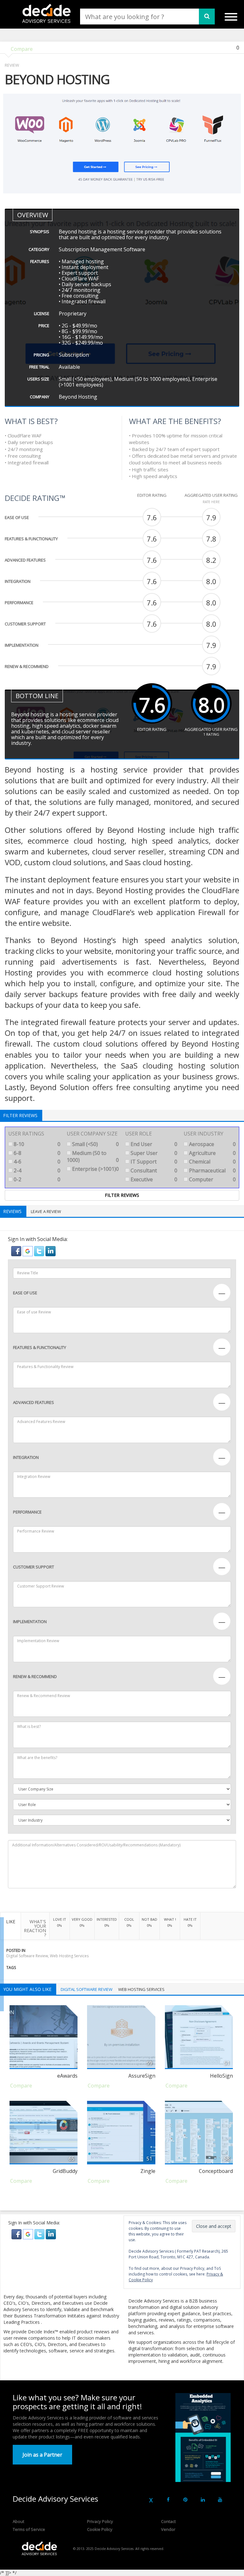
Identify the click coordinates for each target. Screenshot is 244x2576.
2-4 (36, 1170)
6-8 (36, 1153)
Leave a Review (46, 1211)
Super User (153, 1153)
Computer (212, 1179)
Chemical (212, 1162)
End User (153, 1144)
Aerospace (212, 1144)
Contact (168, 2521)
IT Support (153, 1162)
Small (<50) (95, 1144)
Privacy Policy (100, 2521)
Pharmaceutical (212, 1170)
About (18, 2521)
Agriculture (212, 1153)
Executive (153, 1179)
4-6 (36, 1162)
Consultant (153, 1170)
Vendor (168, 2529)
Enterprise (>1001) (95, 1169)
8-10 (36, 1144)
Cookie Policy (100, 2529)
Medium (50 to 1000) (93, 1157)
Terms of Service (29, 2529)
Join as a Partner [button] (42, 2455)
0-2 (36, 1179)
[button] (17, 1251)
